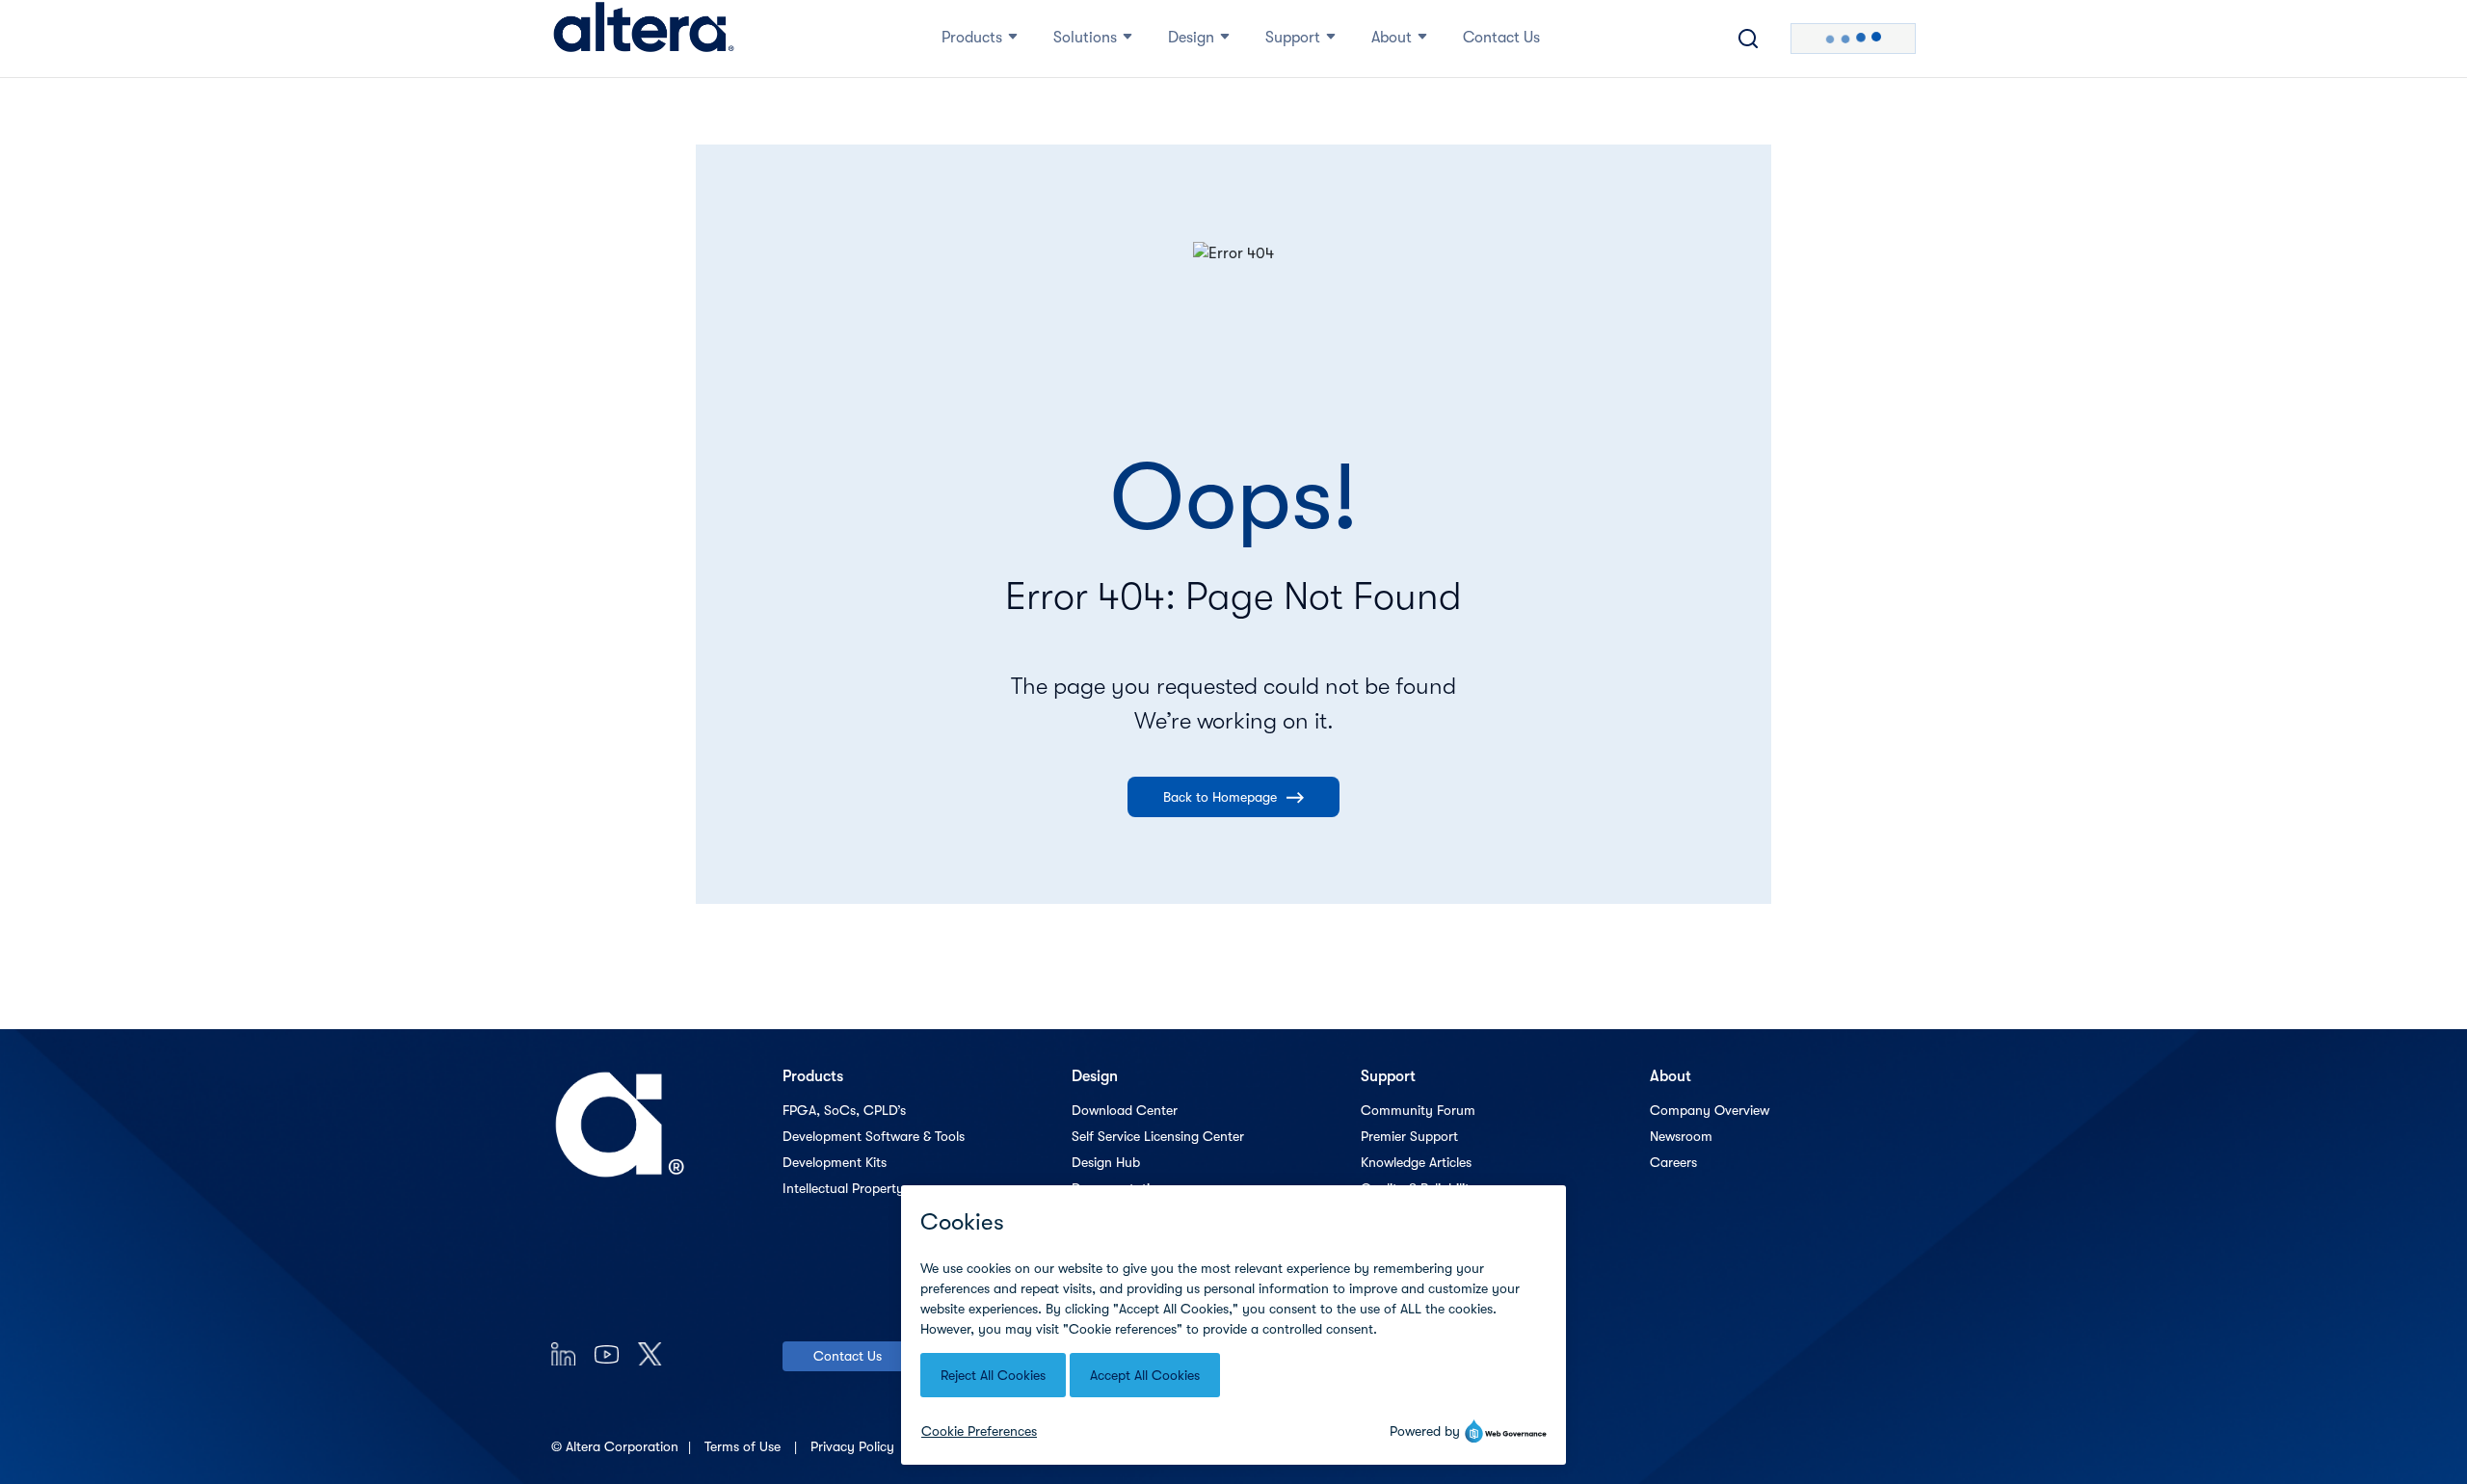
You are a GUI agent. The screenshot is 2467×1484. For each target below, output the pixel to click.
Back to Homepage (1220, 797)
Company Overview (1710, 1110)
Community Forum (1418, 1110)
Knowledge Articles (1416, 1162)
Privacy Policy (854, 1446)
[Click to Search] (1748, 39)
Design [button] (1191, 38)
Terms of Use (744, 1446)
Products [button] (972, 38)
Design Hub (1106, 1162)
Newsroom (1681, 1136)
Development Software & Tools (874, 1136)
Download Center (1125, 1110)
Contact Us (848, 1356)
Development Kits (835, 1162)
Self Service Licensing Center (1158, 1136)
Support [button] (1293, 38)
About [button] (1392, 38)
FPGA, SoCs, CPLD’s (844, 1110)
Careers (1673, 1162)
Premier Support (1409, 1136)
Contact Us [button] (1501, 38)
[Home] (644, 39)
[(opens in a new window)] (563, 1353)
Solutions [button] (1085, 38)
